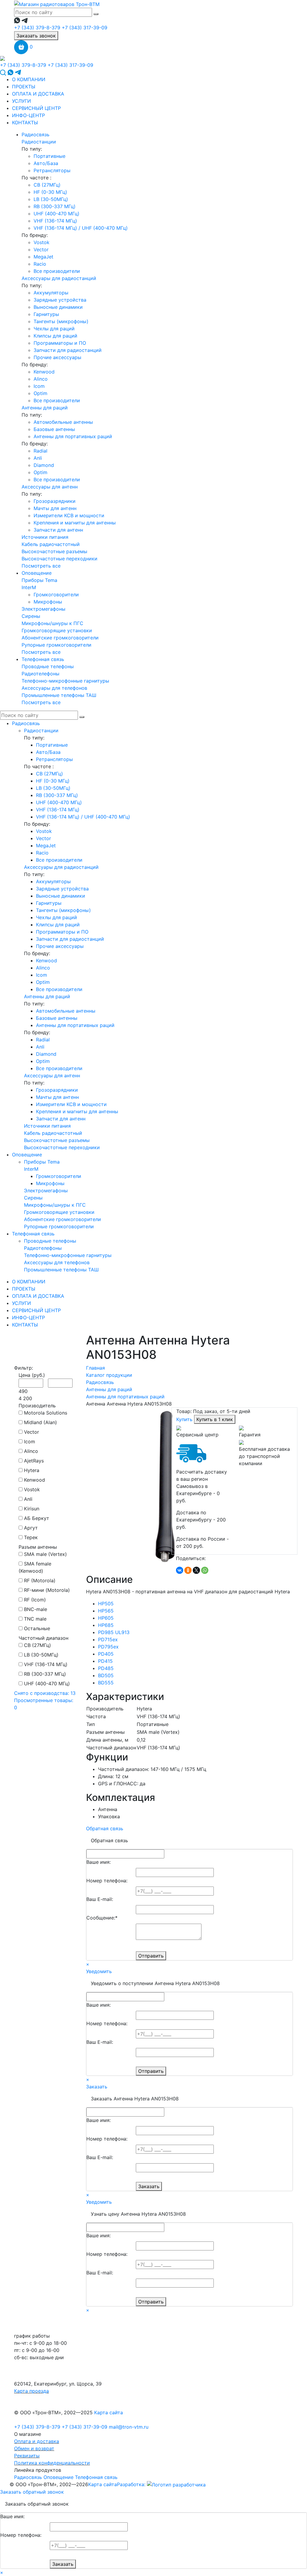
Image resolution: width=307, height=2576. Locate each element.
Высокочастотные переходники (60, 559)
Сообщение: (102, 1918)
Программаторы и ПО (60, 343)
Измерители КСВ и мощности (69, 515)
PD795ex (108, 1647)
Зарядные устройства (60, 300)
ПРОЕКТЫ (24, 87)
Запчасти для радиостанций (68, 350)
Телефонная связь (43, 659)
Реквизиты (27, 2456)
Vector (41, 249)
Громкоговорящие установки (57, 630)
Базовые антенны (54, 429)
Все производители (57, 271)
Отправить (151, 1956)
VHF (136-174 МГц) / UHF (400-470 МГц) (81, 228)
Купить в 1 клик (215, 1419)
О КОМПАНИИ (29, 79)
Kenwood (44, 372)
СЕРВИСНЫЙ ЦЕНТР (36, 108)
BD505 (106, 1675)
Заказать (97, 2087)
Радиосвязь (36, 134)
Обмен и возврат (34, 2448)
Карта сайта (109, 2412)
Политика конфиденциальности (52, 2463)
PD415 (105, 1661)
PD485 (106, 1668)
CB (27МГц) (47, 185)
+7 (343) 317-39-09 (85, 28)
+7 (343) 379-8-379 (37, 28)
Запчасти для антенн (58, 530)
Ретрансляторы (52, 170)
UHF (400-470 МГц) (57, 214)
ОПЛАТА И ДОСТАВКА (38, 94)
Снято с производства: (45, 1693)
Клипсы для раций (55, 336)
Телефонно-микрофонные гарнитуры (65, 681)
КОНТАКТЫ (25, 122)
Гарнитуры (46, 314)
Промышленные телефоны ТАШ (59, 695)
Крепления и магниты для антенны (75, 523)
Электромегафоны (43, 609)
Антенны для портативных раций (73, 436)
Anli (38, 458)
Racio (40, 264)
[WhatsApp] (205, 1570)
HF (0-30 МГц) (50, 192)
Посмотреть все (41, 566)
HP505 (106, 1604)
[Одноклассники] (188, 1570)
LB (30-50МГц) (51, 199)
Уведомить (99, 1971)
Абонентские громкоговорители (60, 638)
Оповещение (37, 573)
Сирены (31, 616)
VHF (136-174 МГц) (55, 221)
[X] (196, 1570)
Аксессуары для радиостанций (59, 278)
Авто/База (46, 163)
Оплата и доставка (37, 2441)
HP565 (106, 1611)
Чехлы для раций (54, 329)
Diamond (44, 465)
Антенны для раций (45, 408)
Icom (39, 386)
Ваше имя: (98, 1862)
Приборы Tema (39, 580)
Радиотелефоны (40, 674)
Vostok (42, 242)
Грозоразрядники (55, 501)
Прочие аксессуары (57, 357)
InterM (29, 587)
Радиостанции (39, 142)
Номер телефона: (107, 1881)
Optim (40, 393)
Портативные (49, 156)
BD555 (106, 1683)
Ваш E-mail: (100, 1899)
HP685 (106, 1625)
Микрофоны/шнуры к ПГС (52, 623)
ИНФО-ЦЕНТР (28, 115)
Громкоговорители (56, 595)
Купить (185, 1419)
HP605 (106, 1618)
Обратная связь (105, 1828)
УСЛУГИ (21, 101)
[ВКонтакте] (180, 1570)
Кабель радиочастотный (51, 544)
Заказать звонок (36, 36)
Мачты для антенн (55, 508)
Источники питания (45, 537)
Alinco (41, 379)
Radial (40, 451)
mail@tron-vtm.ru (129, 2427)
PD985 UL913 (114, 1632)
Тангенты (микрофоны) (61, 321)
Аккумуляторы (51, 293)
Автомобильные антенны (63, 422)
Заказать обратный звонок (32, 2492)
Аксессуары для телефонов (54, 688)
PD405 (106, 1654)
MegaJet (43, 257)
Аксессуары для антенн (50, 487)
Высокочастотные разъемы (54, 551)
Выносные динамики (58, 307)
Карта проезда (31, 2391)
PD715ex (108, 1639)
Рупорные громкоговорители (57, 645)
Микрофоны (48, 602)
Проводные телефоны (48, 666)
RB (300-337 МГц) (55, 206)
